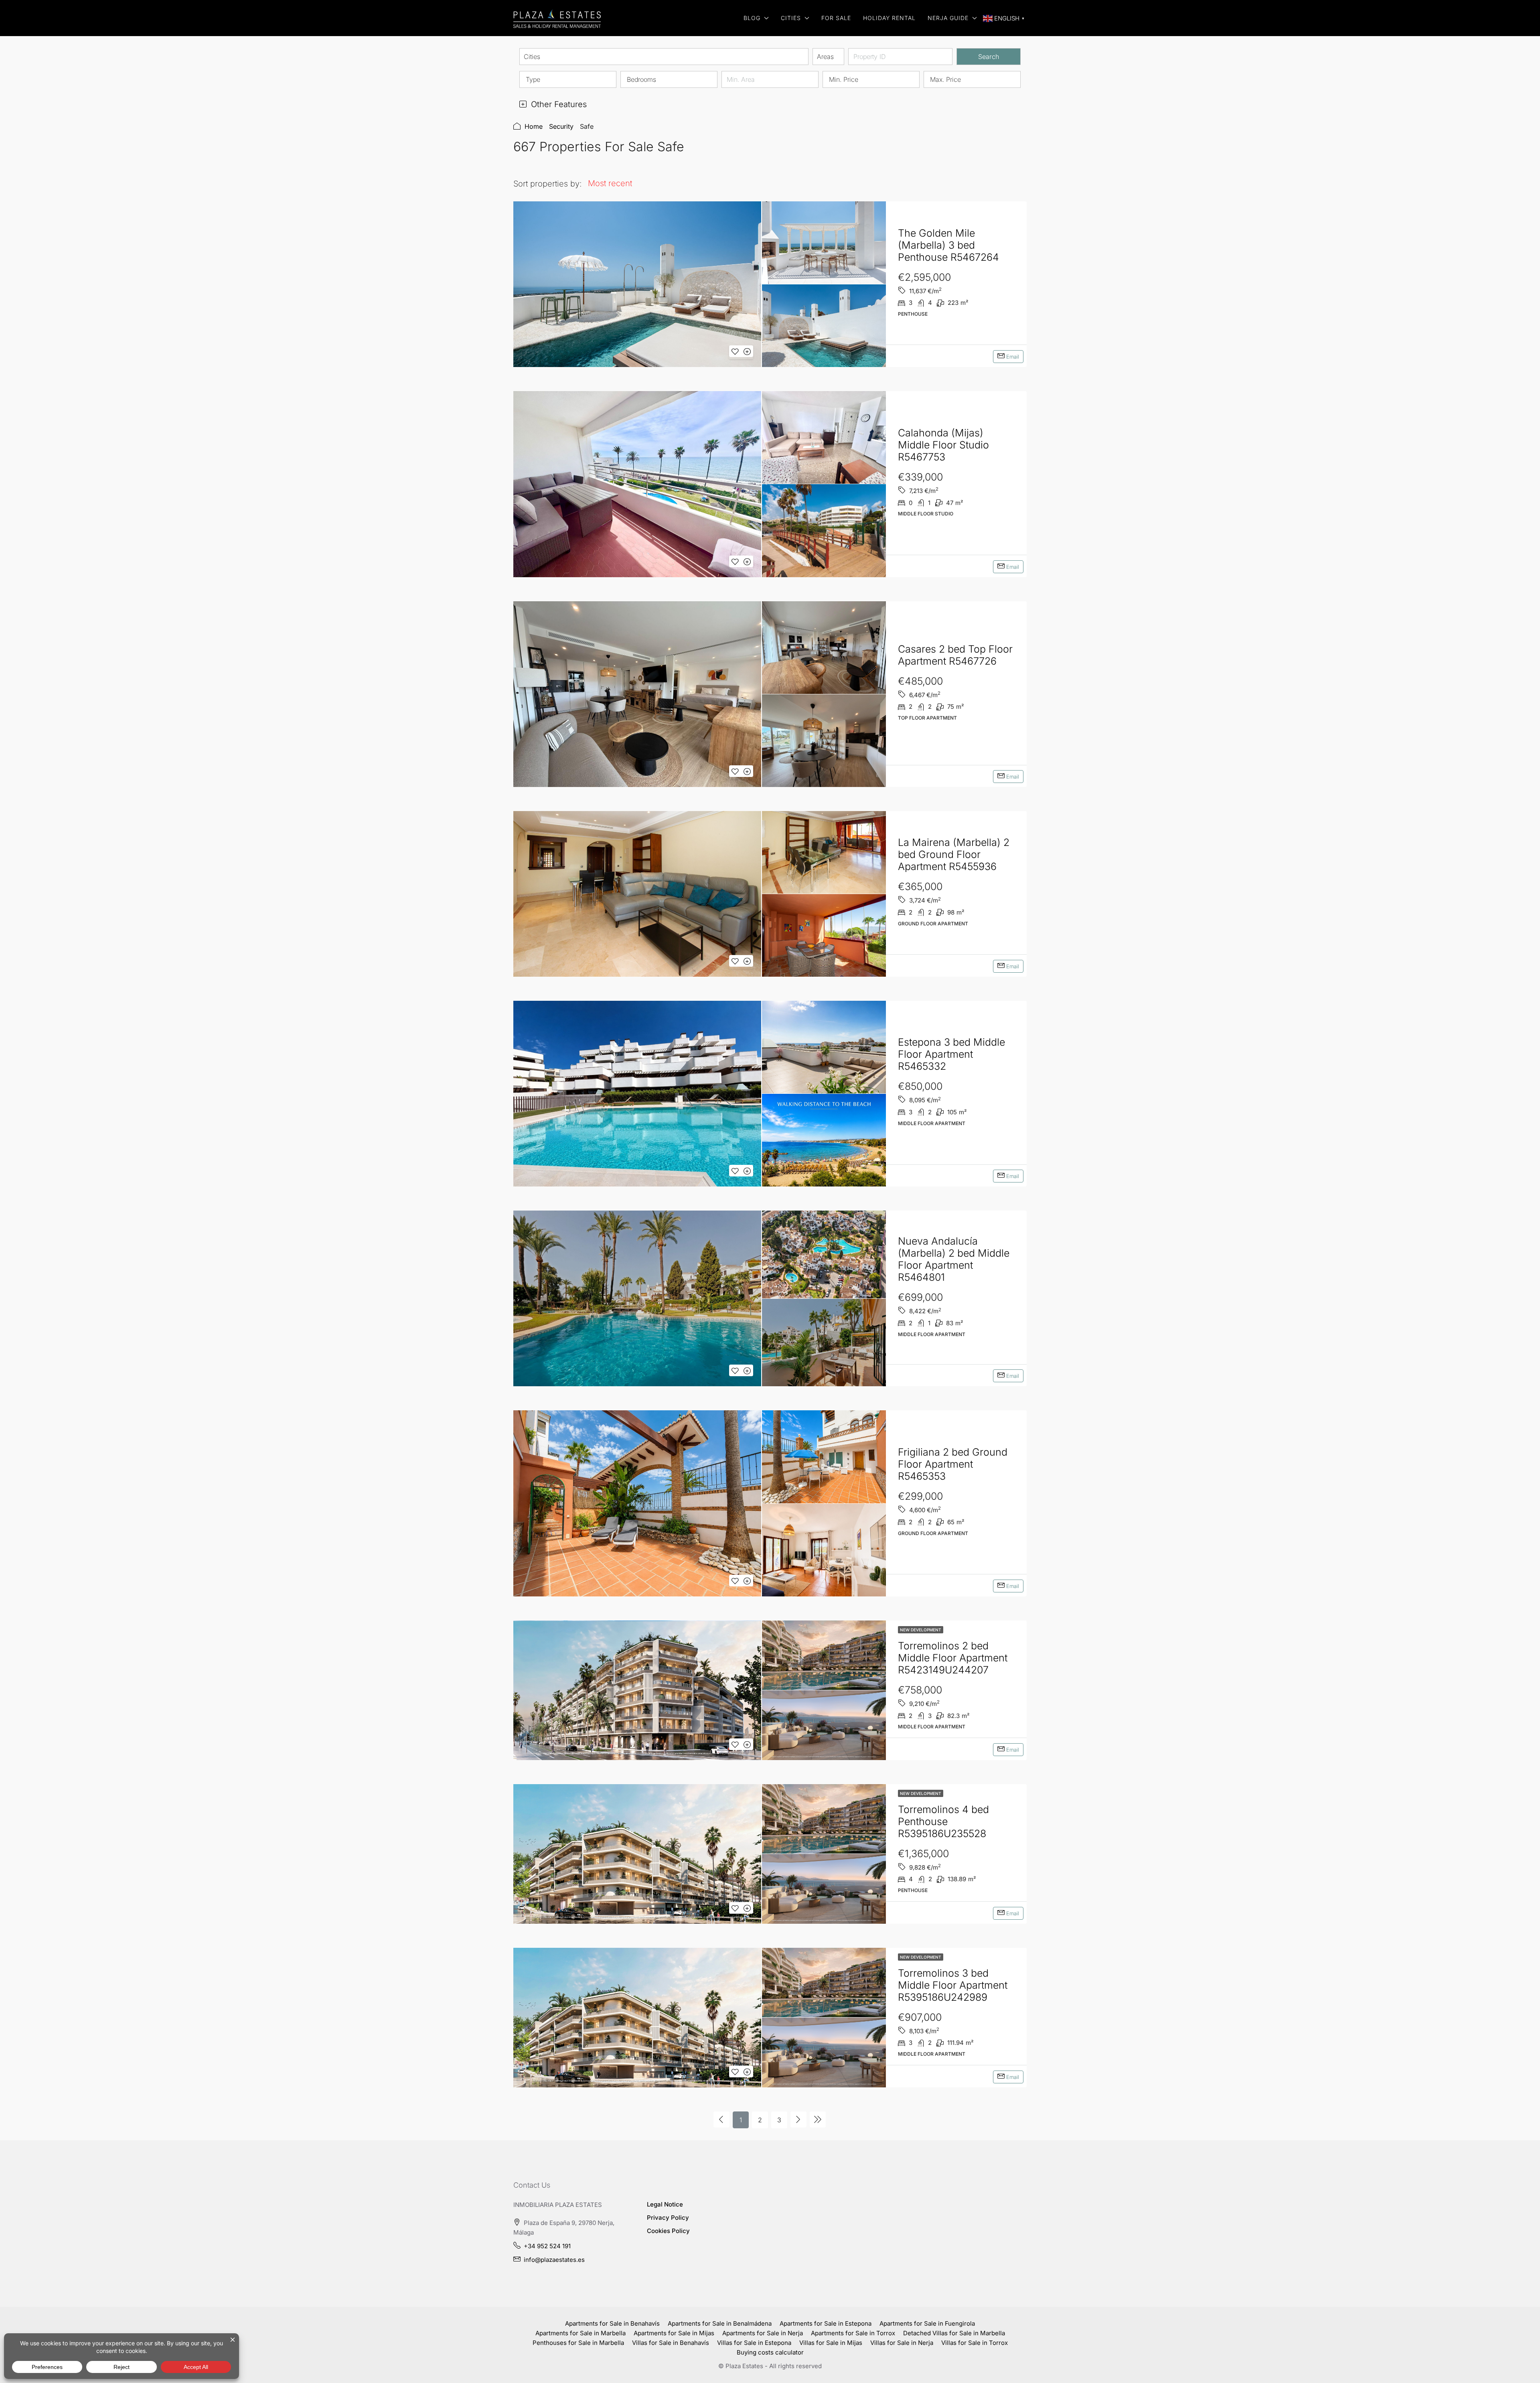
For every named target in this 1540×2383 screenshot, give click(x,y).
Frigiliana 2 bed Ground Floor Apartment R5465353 (953, 1464)
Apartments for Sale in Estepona (826, 2323)
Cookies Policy (668, 2231)
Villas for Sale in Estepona (754, 2343)
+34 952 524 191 (547, 2246)
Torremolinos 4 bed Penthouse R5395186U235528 (943, 1821)
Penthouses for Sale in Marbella (578, 2343)
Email (1012, 357)
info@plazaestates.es (554, 2260)
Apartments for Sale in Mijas (674, 2333)
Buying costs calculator (770, 2352)
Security (561, 126)
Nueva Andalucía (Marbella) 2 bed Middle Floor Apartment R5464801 (954, 1259)
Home (534, 126)
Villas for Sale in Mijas (831, 2343)
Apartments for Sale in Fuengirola (927, 2323)
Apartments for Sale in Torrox (853, 2333)
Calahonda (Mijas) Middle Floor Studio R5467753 (943, 445)
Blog (752, 18)
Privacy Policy (668, 2218)
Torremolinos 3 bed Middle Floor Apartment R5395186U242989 (953, 1985)
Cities (791, 18)
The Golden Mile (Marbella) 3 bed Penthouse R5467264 (948, 245)
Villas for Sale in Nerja (902, 2343)
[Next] (798, 2119)
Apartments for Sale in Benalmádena (720, 2323)
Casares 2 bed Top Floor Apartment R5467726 (955, 655)
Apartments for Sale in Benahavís (612, 2323)
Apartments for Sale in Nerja (763, 2333)
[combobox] (664, 57)
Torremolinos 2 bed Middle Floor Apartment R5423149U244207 (953, 1658)
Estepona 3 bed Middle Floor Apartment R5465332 (951, 1054)
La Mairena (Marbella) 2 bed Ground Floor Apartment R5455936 (954, 854)
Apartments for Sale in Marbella (581, 2333)
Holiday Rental (889, 18)
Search (989, 57)
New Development (921, 1630)
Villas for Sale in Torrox (975, 2343)
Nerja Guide (948, 18)
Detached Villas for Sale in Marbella (954, 2333)
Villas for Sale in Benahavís (671, 2343)
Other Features (558, 104)
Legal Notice (665, 2204)
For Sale (836, 18)
